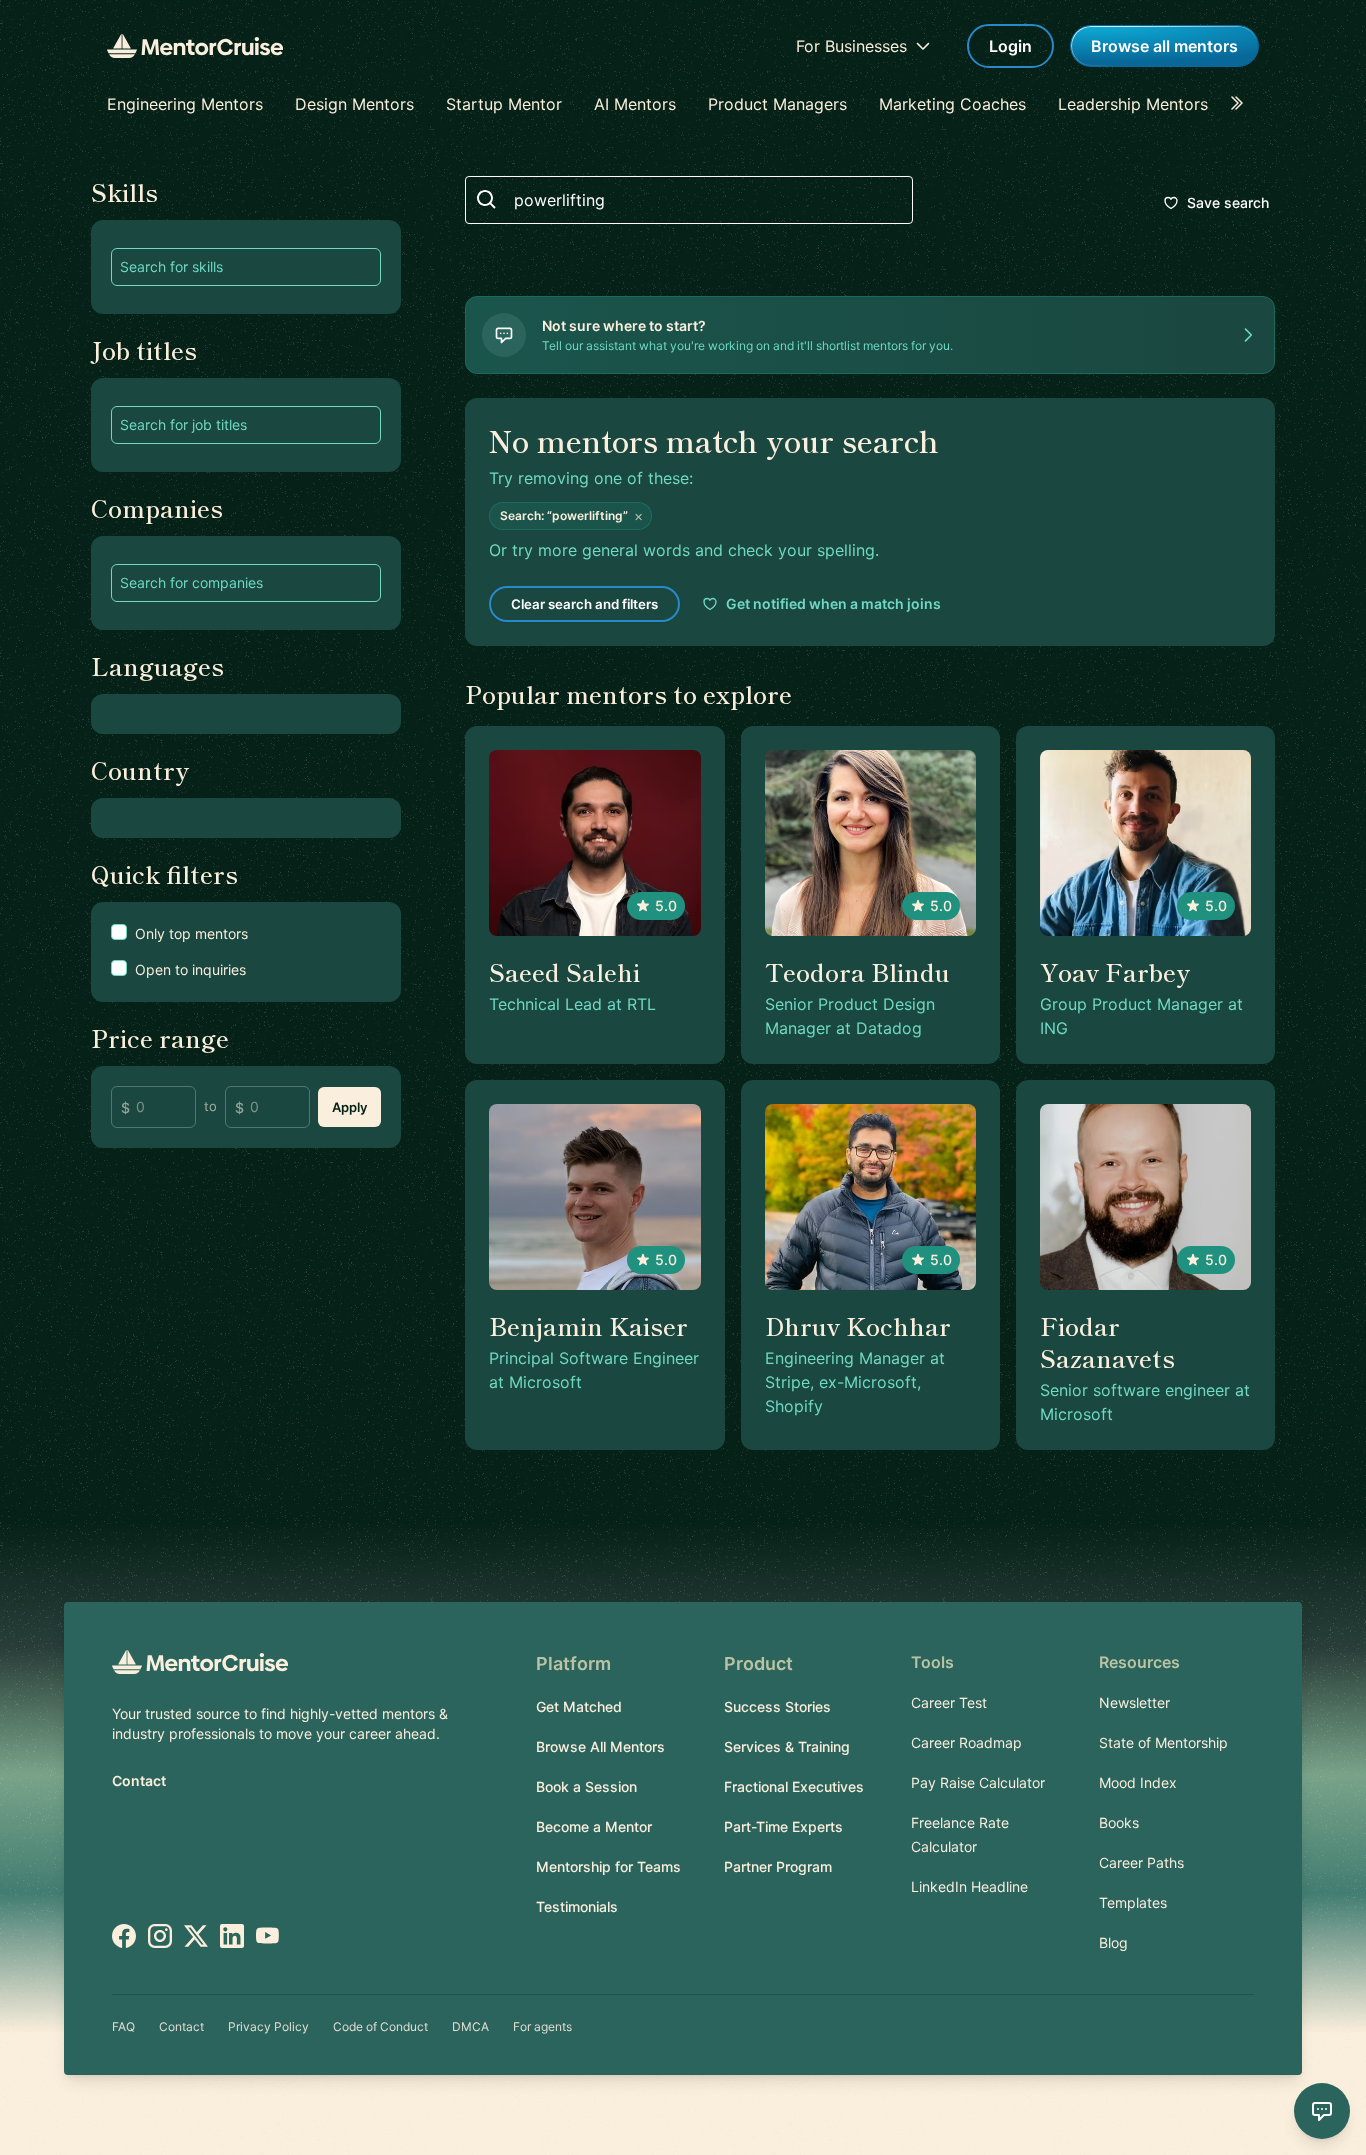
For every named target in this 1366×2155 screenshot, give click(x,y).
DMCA (470, 2026)
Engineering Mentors (185, 104)
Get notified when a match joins (833, 603)
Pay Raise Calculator (978, 1782)
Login (1010, 46)
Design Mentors (354, 104)
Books (1119, 1822)
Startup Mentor (504, 104)
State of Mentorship (1163, 1742)
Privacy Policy (268, 2026)
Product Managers (777, 104)
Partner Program (778, 1866)
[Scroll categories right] (1243, 104)
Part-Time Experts (783, 1826)
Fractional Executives (794, 1786)
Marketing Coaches (952, 104)
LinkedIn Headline (969, 1886)
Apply (349, 1107)
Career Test (949, 1702)
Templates (1133, 1902)
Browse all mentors (1164, 46)
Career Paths (1141, 1862)
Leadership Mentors (1133, 104)
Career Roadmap (966, 1742)
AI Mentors (635, 104)
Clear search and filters (584, 604)
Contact (139, 1780)
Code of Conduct (380, 2026)
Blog (1113, 1942)
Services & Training (787, 1746)
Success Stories (777, 1706)
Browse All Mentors (600, 1746)
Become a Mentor (594, 1826)
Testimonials (577, 1906)
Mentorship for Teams (608, 1866)
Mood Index (1138, 1782)
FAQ (123, 2026)
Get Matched (579, 1706)
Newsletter (1134, 1702)
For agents (542, 2026)
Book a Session (586, 1786)
